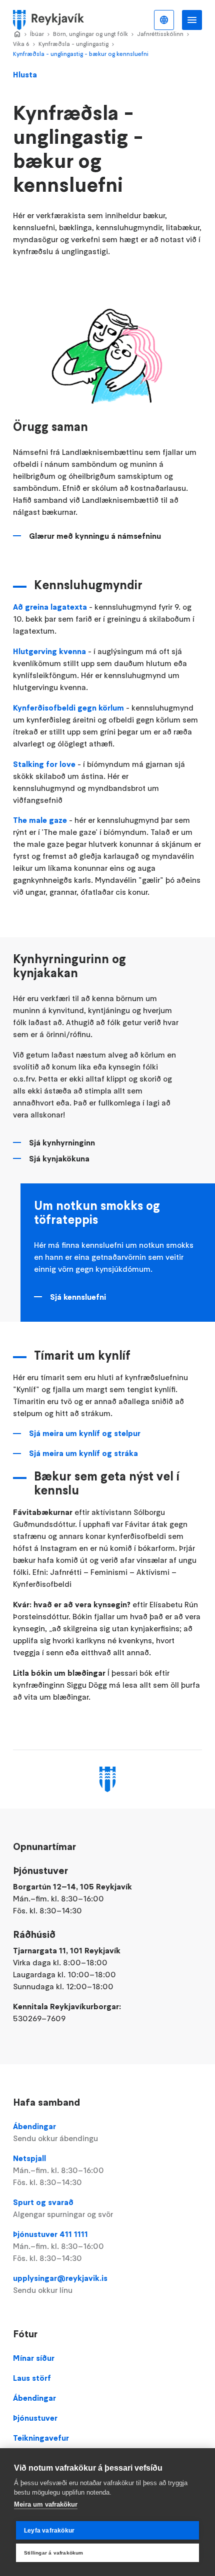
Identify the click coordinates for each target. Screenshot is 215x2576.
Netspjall (58, 2170)
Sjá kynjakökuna (59, 1158)
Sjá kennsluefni (78, 1297)
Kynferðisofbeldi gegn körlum (68, 708)
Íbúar (37, 34)
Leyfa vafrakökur (49, 2531)
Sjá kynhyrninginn (62, 1142)
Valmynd (192, 20)
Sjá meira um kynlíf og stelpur (85, 1433)
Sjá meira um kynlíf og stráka (83, 1453)
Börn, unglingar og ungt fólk (90, 34)
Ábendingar (55, 2132)
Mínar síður (34, 2358)
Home (17, 34)
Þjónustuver (35, 2418)
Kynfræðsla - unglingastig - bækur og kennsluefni (81, 54)
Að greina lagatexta (50, 607)
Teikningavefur (41, 2438)
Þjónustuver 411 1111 (58, 2246)
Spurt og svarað (63, 2208)
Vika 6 (21, 44)
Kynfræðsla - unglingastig (73, 44)
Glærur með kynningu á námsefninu (95, 536)
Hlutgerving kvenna (49, 651)
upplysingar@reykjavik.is (60, 2284)
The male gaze (40, 820)
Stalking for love (44, 764)
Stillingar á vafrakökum (54, 2553)
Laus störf (32, 2378)
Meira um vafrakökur (46, 2504)
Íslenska (164, 20)
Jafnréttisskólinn (160, 34)
